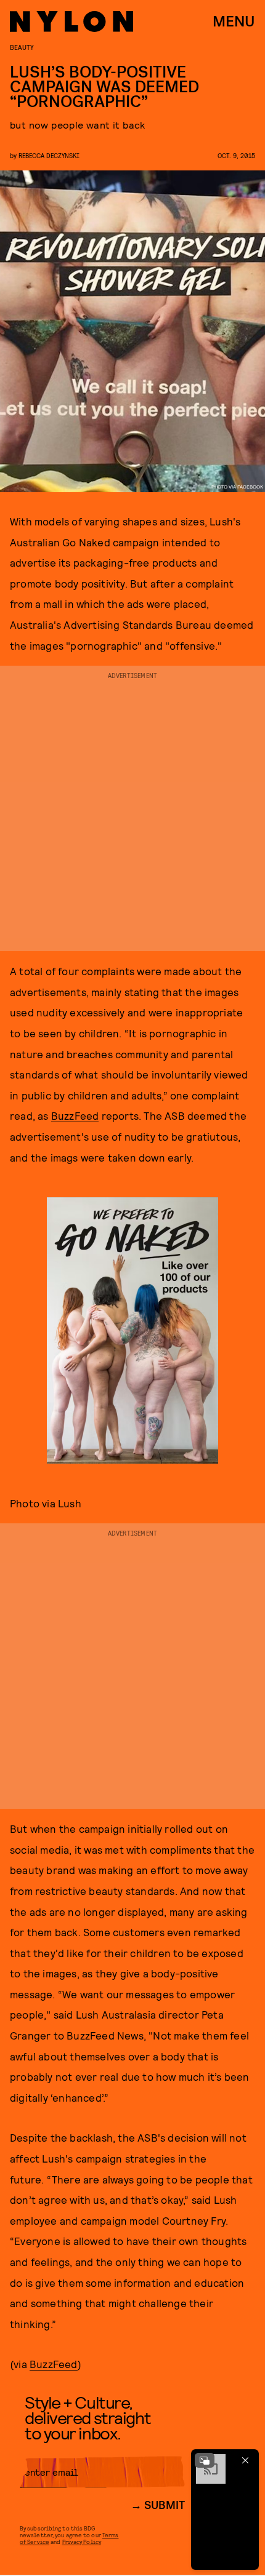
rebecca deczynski (49, 155)
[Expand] (205, 2460)
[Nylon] (71, 22)
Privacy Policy (82, 2542)
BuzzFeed (75, 1115)
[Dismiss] (245, 2460)
